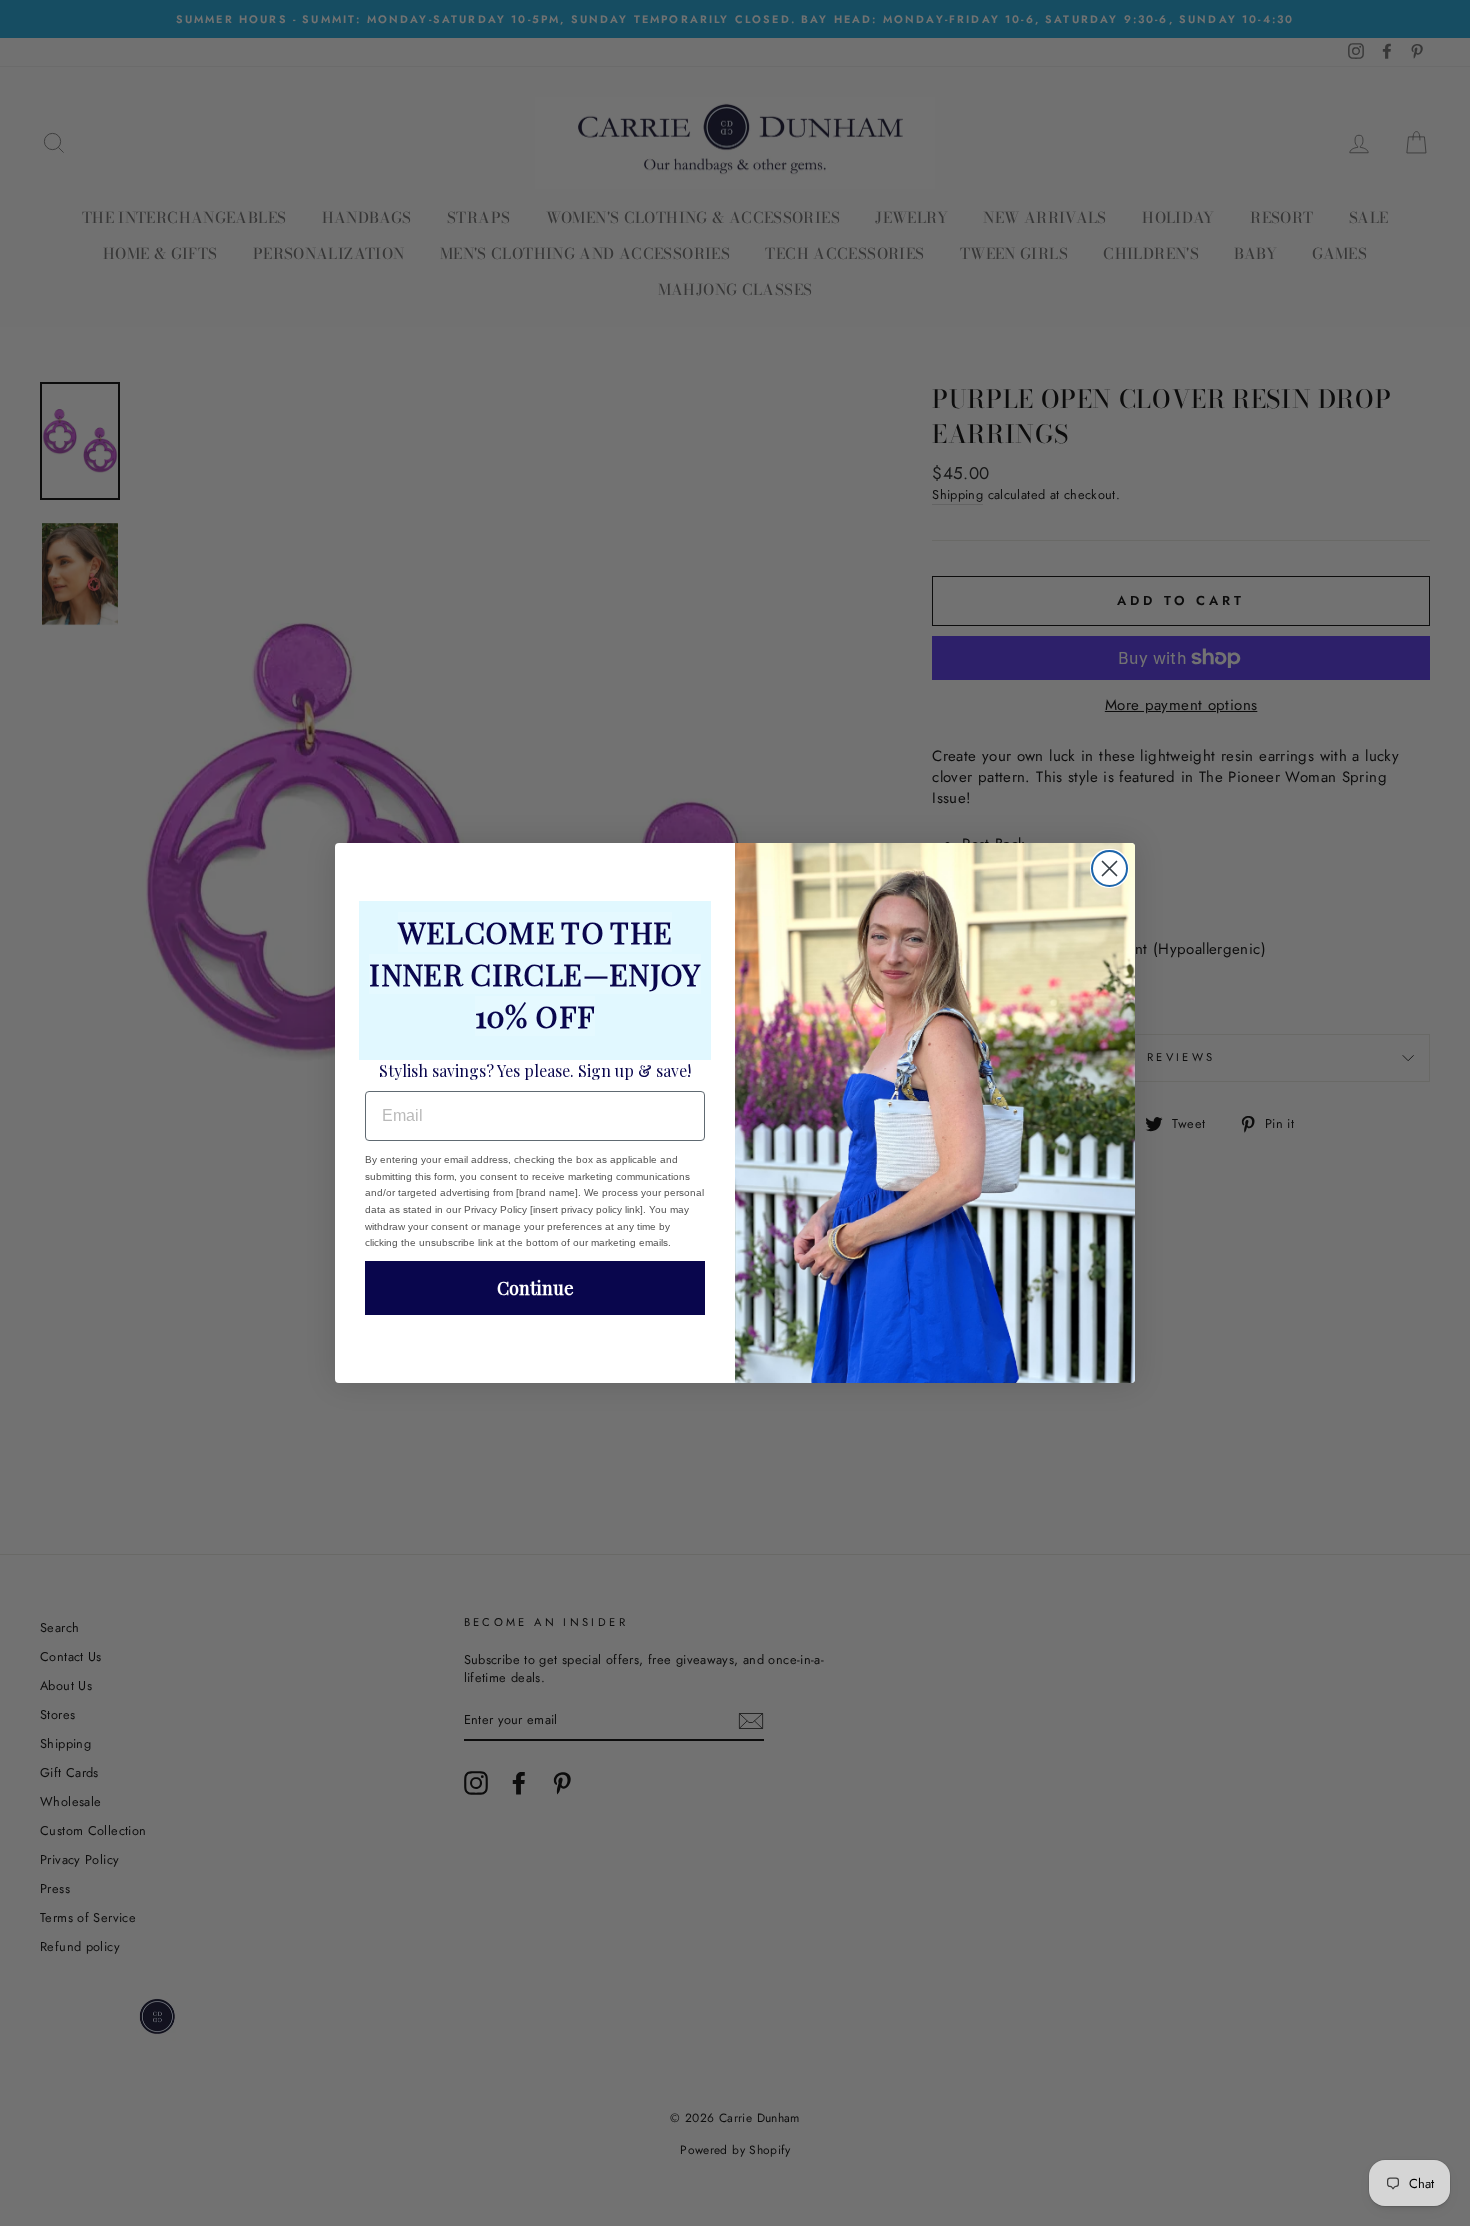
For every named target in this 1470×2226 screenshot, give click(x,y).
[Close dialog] (1109, 868)
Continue (535, 1288)
